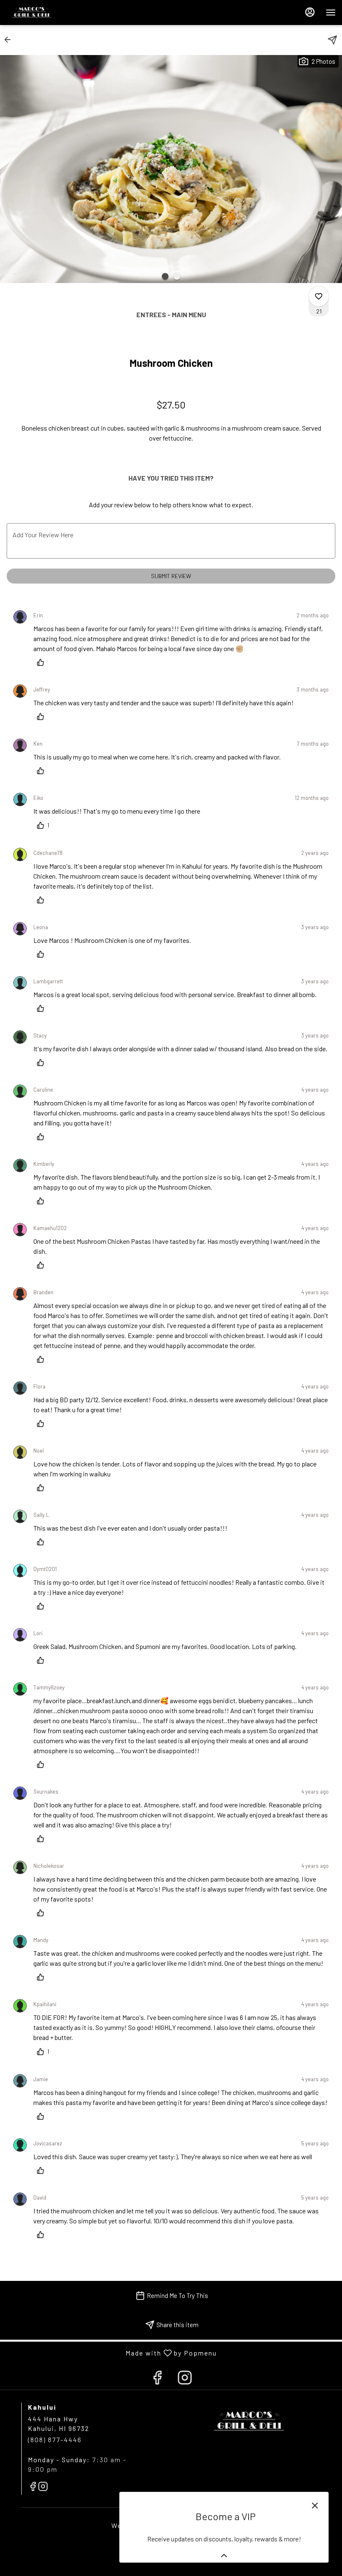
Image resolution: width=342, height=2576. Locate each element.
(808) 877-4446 (55, 2439)
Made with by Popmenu (112, 2353)
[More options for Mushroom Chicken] (319, 296)
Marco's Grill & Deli (249, 2421)
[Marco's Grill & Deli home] (44, 13)
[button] (10, 40)
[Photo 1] (165, 276)
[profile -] (310, 12)
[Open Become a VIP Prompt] (224, 2556)
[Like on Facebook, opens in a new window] (157, 2379)
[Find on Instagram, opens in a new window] (185, 2379)
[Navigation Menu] (331, 13)
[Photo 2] (177, 276)
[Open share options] (332, 40)
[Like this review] (43, 662)
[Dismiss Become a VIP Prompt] (315, 2506)
